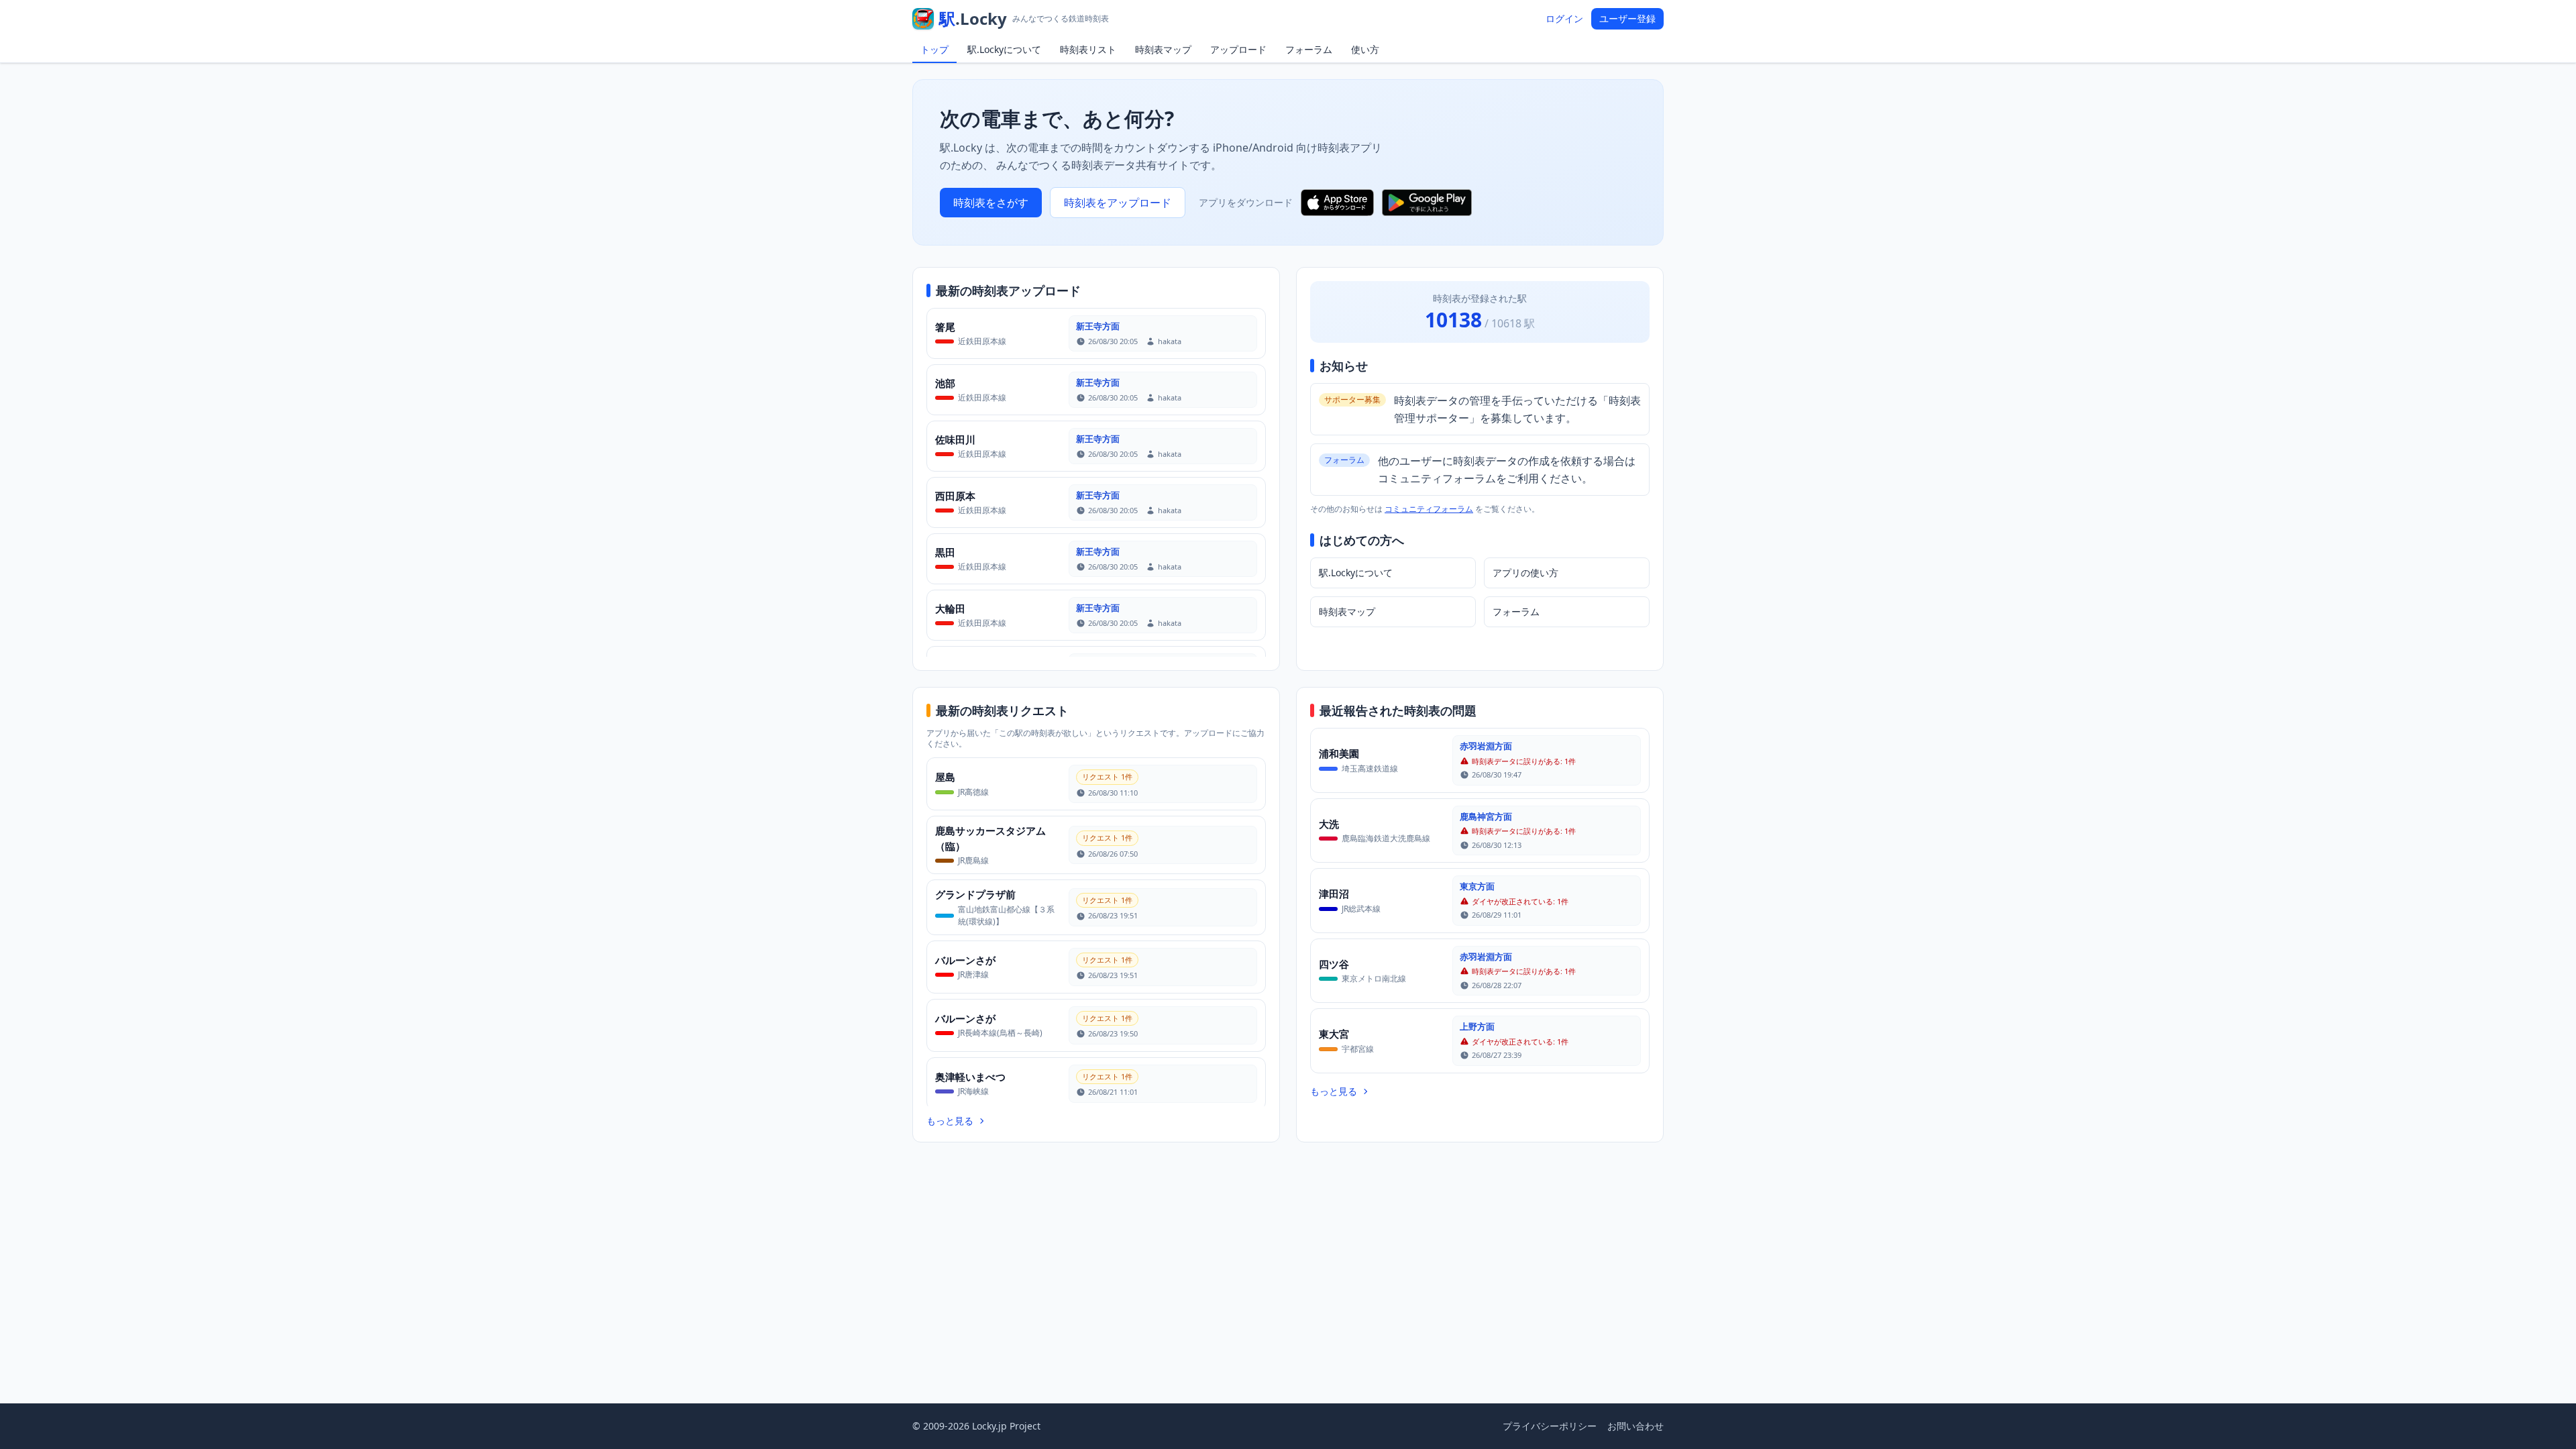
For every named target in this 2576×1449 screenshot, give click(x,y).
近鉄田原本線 (982, 341)
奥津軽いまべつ (970, 1077)
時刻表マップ (1163, 49)
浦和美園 (1339, 753)
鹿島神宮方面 (1486, 816)
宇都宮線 (1358, 1049)
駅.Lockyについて (1004, 49)
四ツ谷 (1334, 964)
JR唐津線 (973, 974)
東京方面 (1477, 886)
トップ (934, 49)
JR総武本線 (1361, 909)
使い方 (1365, 49)
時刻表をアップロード (1118, 203)
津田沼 (1334, 894)
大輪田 (950, 608)
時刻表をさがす (991, 203)
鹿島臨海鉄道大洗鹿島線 (1386, 838)
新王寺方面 (1098, 326)
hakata (1170, 341)
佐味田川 (955, 439)
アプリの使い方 (1525, 573)
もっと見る (950, 1121)
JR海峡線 (973, 1091)
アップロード (1238, 49)
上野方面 (1477, 1026)
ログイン (1564, 18)
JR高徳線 (973, 792)
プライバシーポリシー (1550, 1426)
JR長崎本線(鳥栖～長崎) (1000, 1033)
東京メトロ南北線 (1374, 978)
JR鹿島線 (973, 860)
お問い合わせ (1635, 1426)
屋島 (945, 777)
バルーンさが (965, 960)
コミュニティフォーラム (1429, 509)
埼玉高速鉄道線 (1370, 768)
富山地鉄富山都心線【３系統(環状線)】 (1006, 915)
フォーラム (1309, 49)
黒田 (945, 552)
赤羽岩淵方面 (1486, 746)
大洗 (1329, 824)
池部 (945, 383)
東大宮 (1334, 1034)
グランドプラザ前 (975, 894)
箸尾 (945, 327)
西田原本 (955, 496)
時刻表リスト (1088, 49)
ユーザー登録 (1627, 18)
